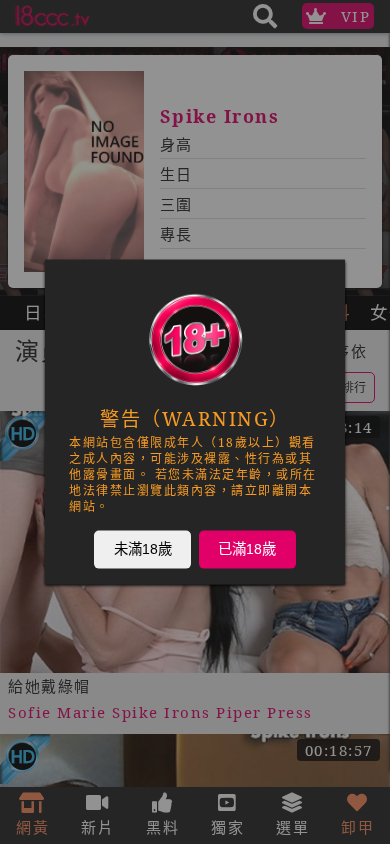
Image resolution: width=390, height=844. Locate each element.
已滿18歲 (247, 549)
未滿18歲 (143, 549)
